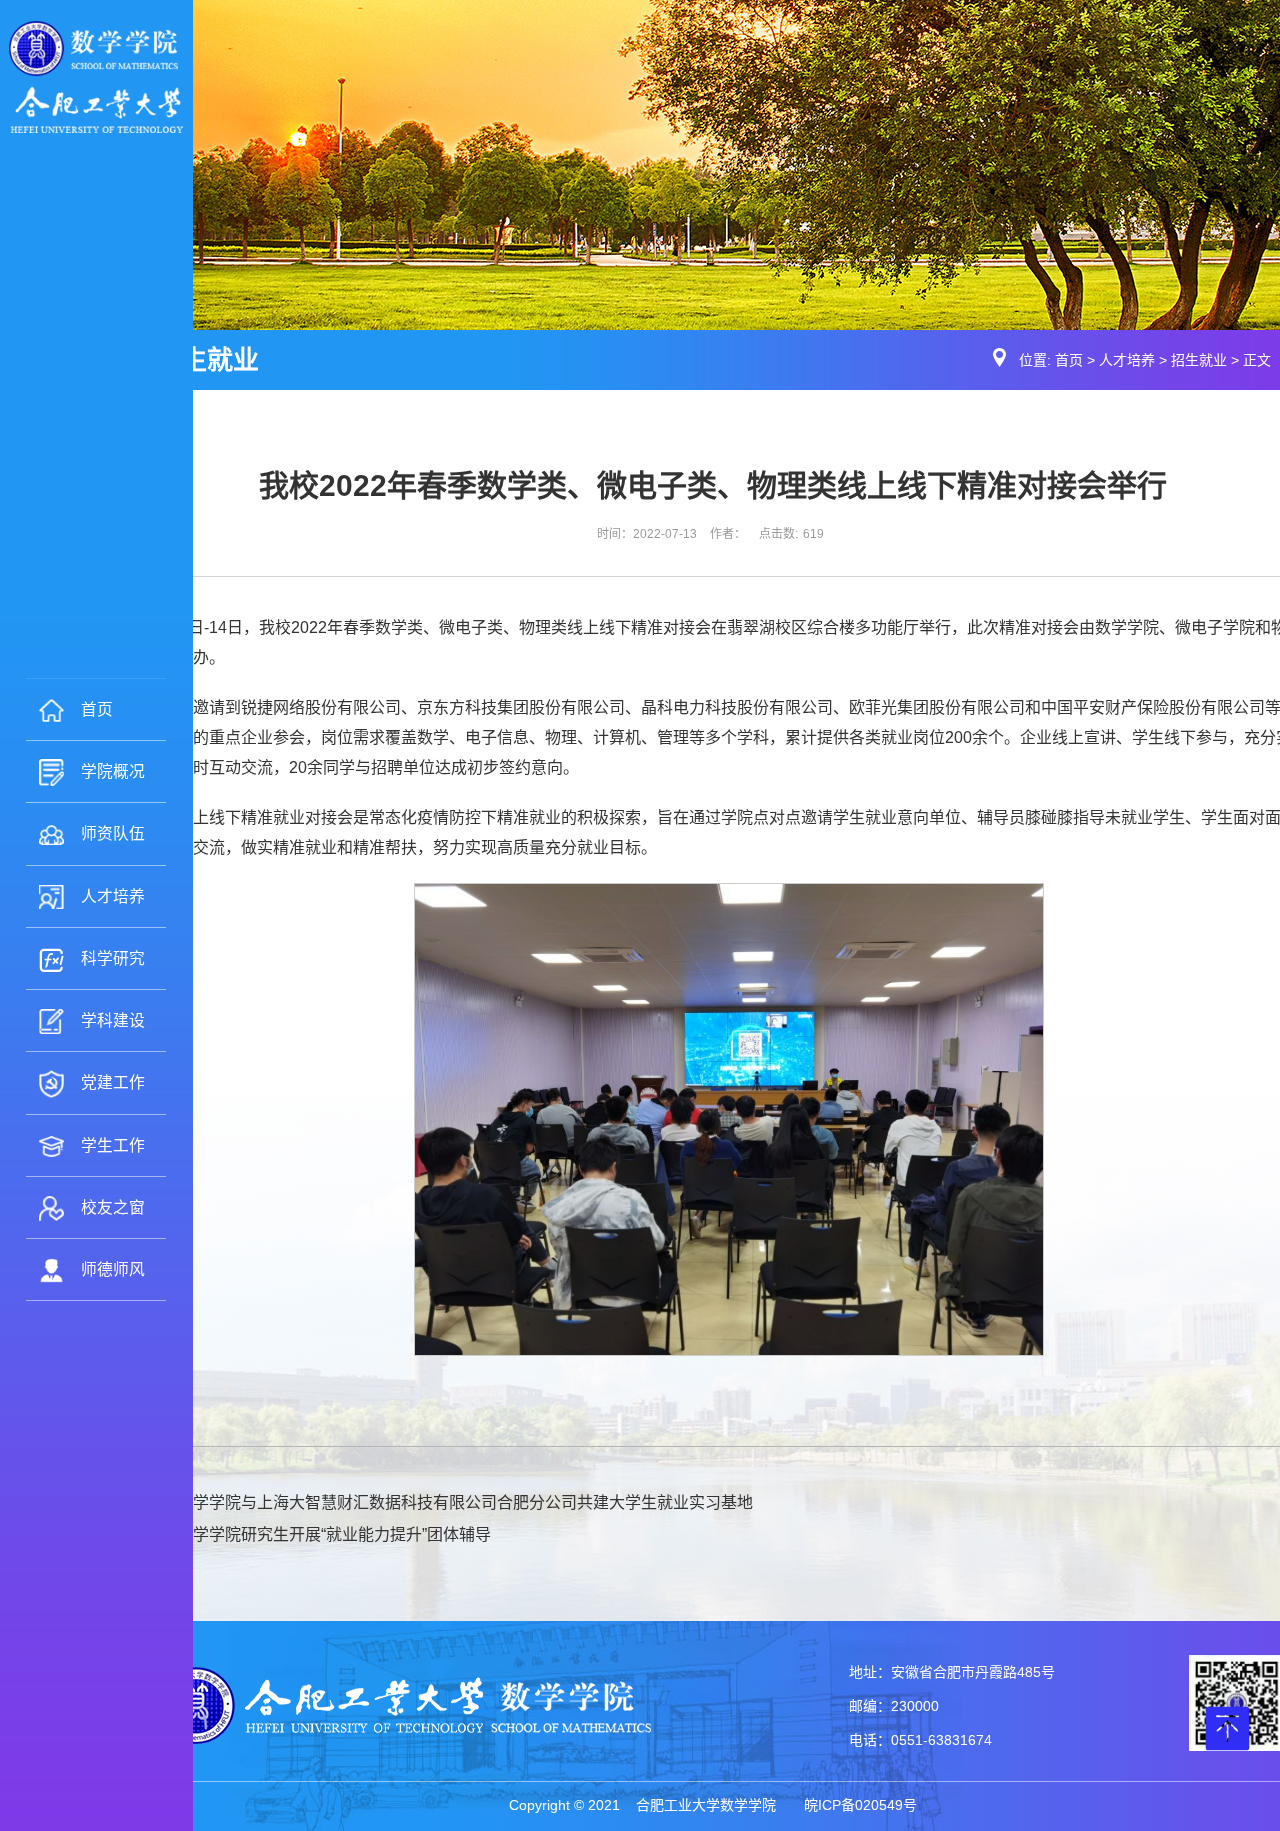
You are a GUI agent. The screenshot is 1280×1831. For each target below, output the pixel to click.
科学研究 (113, 958)
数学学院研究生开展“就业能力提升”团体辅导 (334, 1534)
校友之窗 (113, 1207)
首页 (97, 709)
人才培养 (113, 896)
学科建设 (113, 1020)
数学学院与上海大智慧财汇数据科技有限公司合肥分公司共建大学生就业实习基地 (465, 1502)
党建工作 (113, 1082)
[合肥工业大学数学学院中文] (96, 76)
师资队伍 (113, 833)
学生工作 (113, 1145)
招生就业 (1199, 360)
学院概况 (113, 771)
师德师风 (113, 1269)
